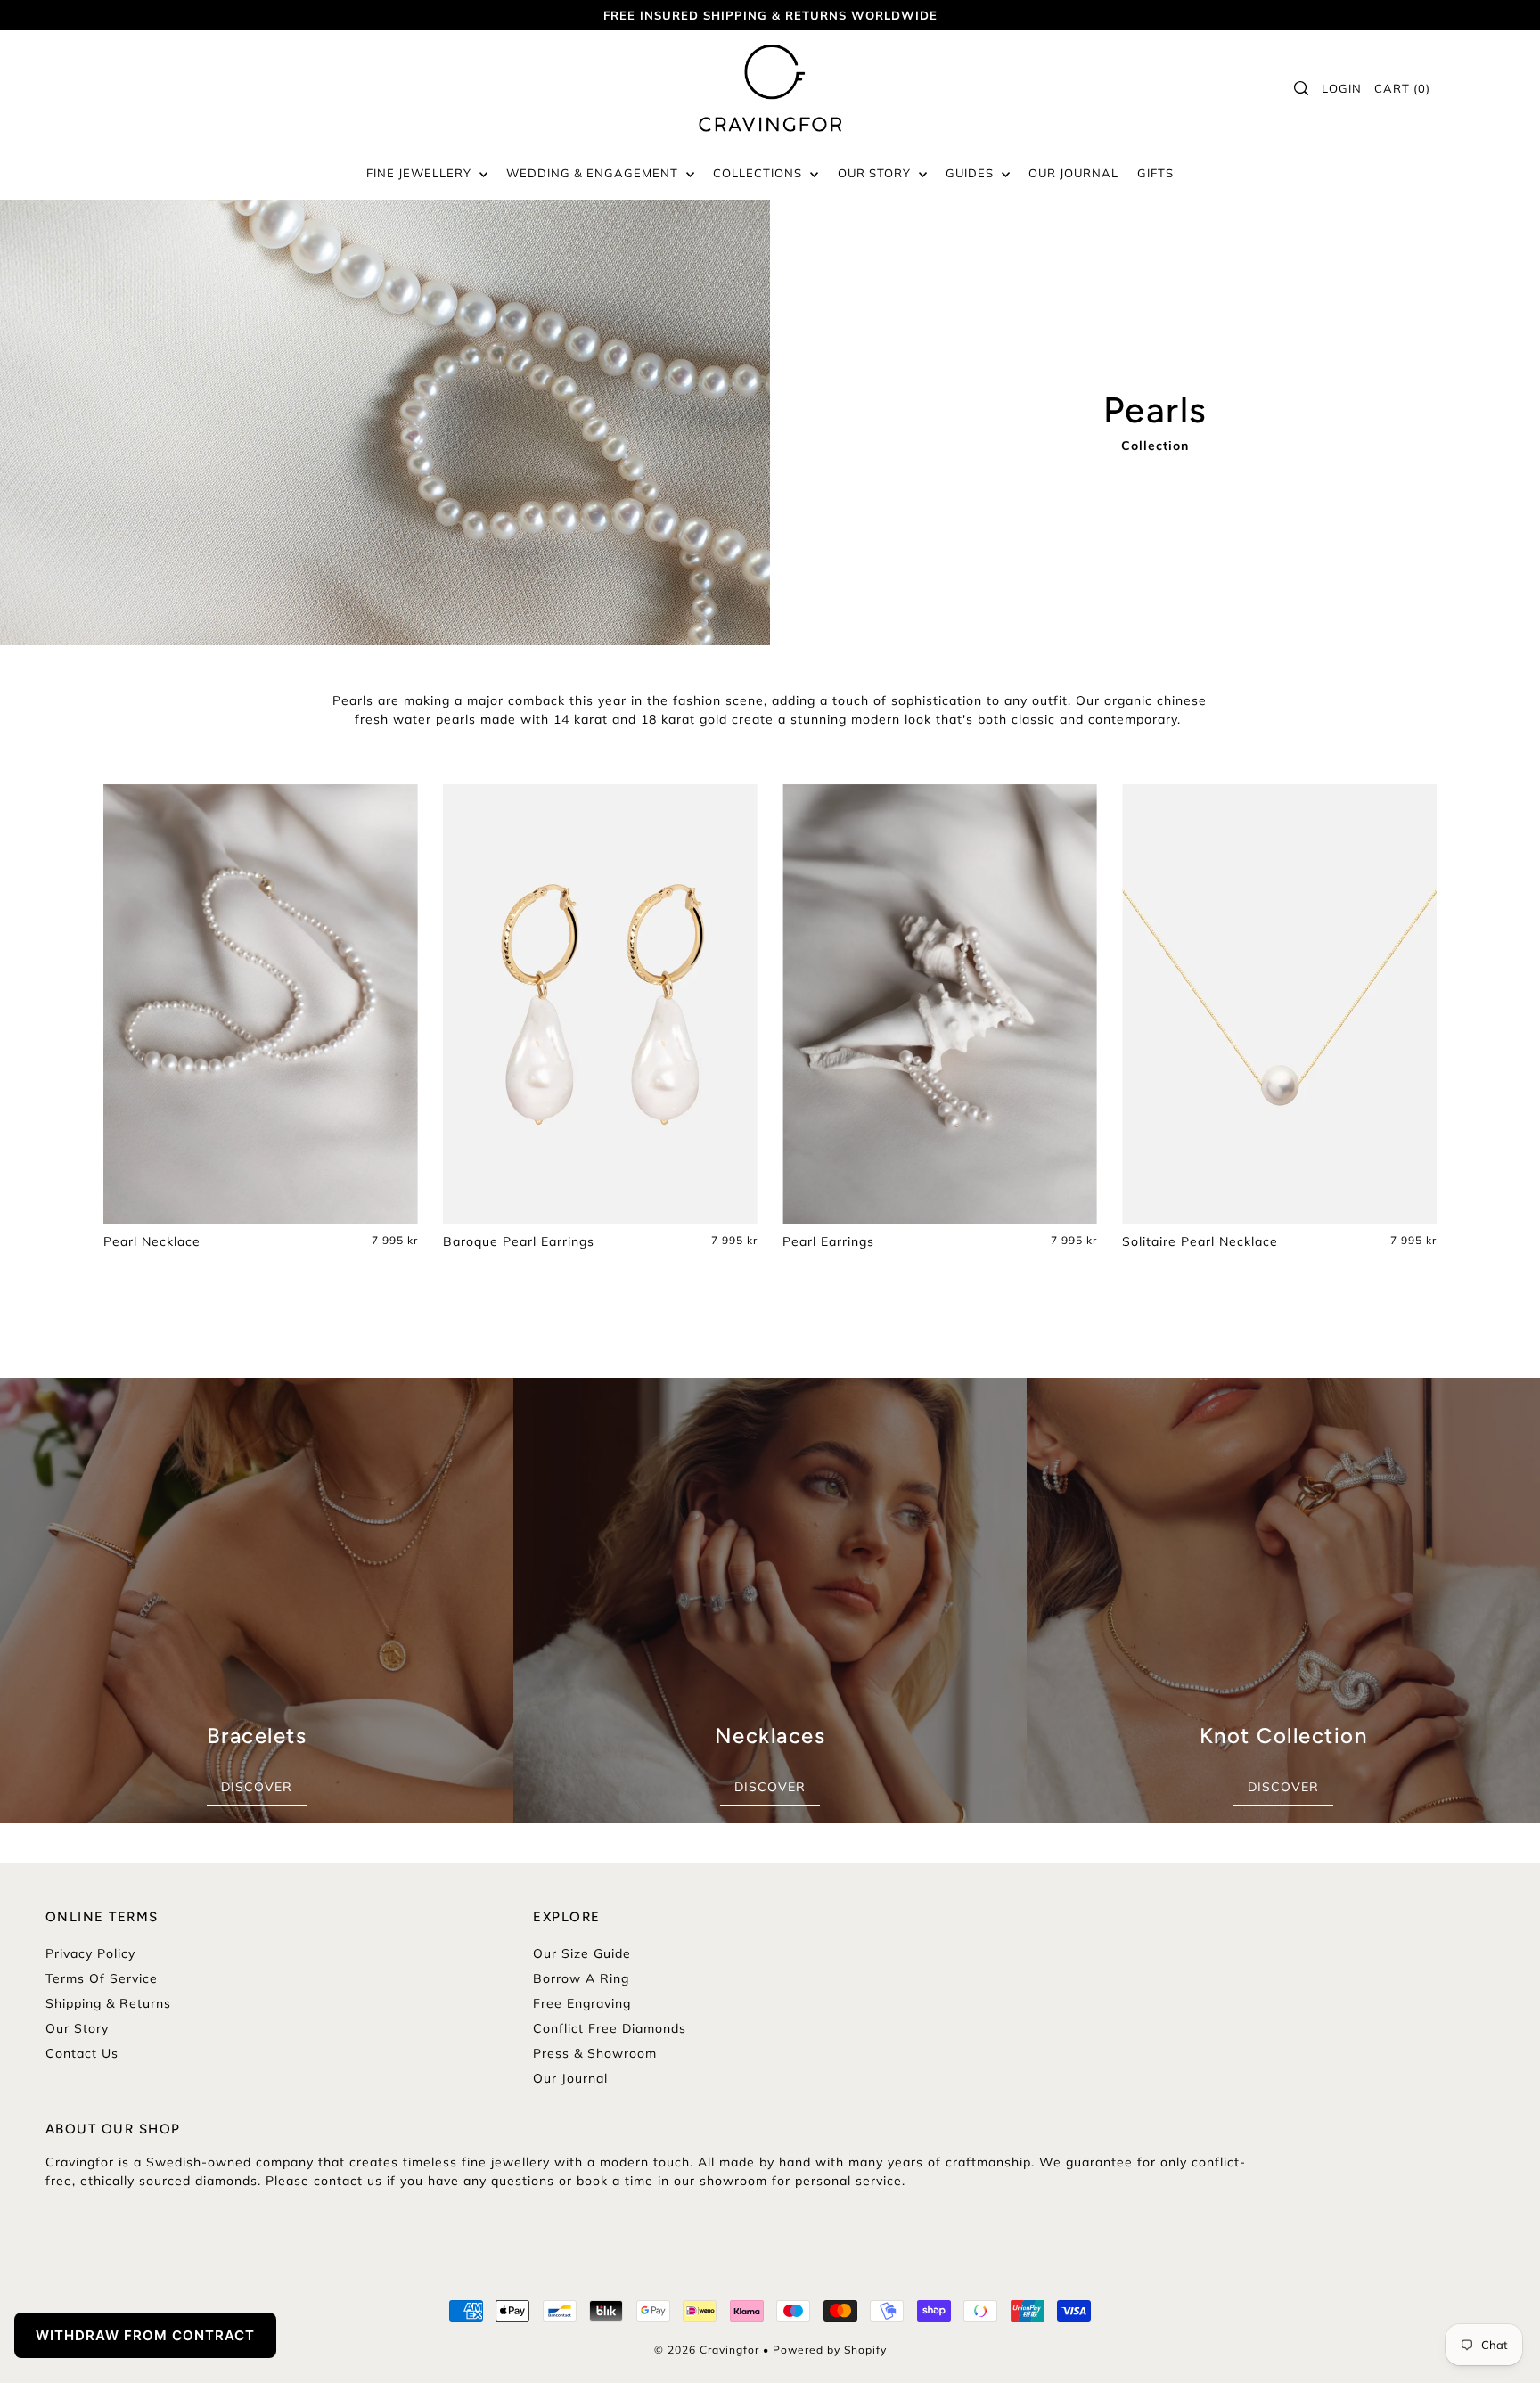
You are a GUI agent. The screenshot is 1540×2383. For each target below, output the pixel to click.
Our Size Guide (582, 1953)
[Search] (1302, 88)
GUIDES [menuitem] (971, 173)
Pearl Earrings (828, 1241)
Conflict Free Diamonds (610, 2028)
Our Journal (570, 2078)
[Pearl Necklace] (261, 1004)
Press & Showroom (595, 2053)
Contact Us (82, 2053)
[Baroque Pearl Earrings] (600, 1004)
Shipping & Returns (108, 2003)
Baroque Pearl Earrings (519, 1241)
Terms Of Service (102, 1978)
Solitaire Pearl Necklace (1200, 1241)
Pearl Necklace (152, 1241)
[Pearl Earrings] (940, 1004)
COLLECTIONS (759, 173)
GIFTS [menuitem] (1155, 173)
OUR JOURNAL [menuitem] (1073, 173)
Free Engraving (582, 2003)
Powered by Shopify (830, 2350)
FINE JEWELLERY (421, 173)
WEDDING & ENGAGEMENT (594, 173)
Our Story (77, 2028)
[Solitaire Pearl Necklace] (1279, 1004)
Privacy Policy (90, 1953)
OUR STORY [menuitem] (876, 173)
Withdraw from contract (145, 2335)
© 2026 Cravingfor (707, 2350)
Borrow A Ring (581, 1978)
